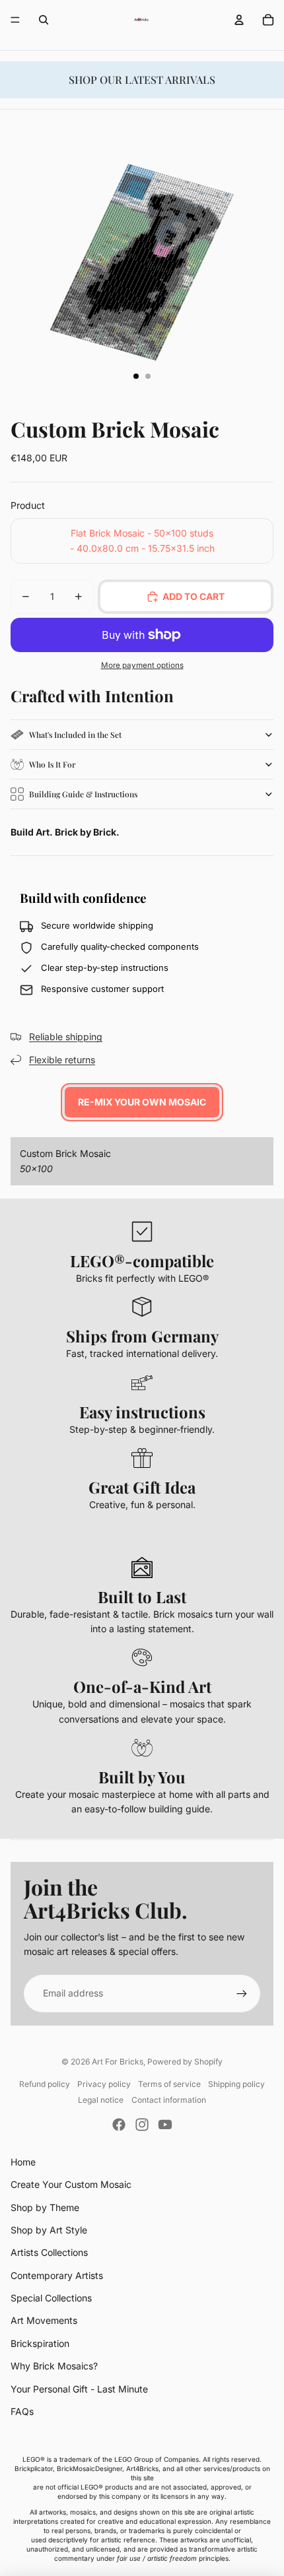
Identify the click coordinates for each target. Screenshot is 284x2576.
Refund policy (45, 2084)
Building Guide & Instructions (83, 794)
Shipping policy (236, 2084)
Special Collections (51, 2298)
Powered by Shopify (185, 2062)
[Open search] (44, 20)
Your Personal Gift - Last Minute (79, 2389)
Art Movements (44, 2320)
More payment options (142, 665)
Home (23, 2162)
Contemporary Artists (57, 2275)
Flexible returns (62, 1060)
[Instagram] (142, 2125)
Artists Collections (49, 2252)
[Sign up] (242, 1993)
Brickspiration (40, 2343)
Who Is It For (52, 764)
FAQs (22, 2411)
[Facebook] (119, 2125)
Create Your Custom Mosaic (71, 2184)
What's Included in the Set (75, 735)
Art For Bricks (118, 2062)
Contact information (169, 2100)
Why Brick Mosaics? (54, 2366)
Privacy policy (104, 2084)
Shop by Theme (45, 2207)
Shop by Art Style (49, 2230)
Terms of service (169, 2084)
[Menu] (15, 20)
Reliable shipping (66, 1037)
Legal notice (101, 2100)
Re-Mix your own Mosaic (142, 1102)
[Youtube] (165, 2125)
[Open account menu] (239, 20)
